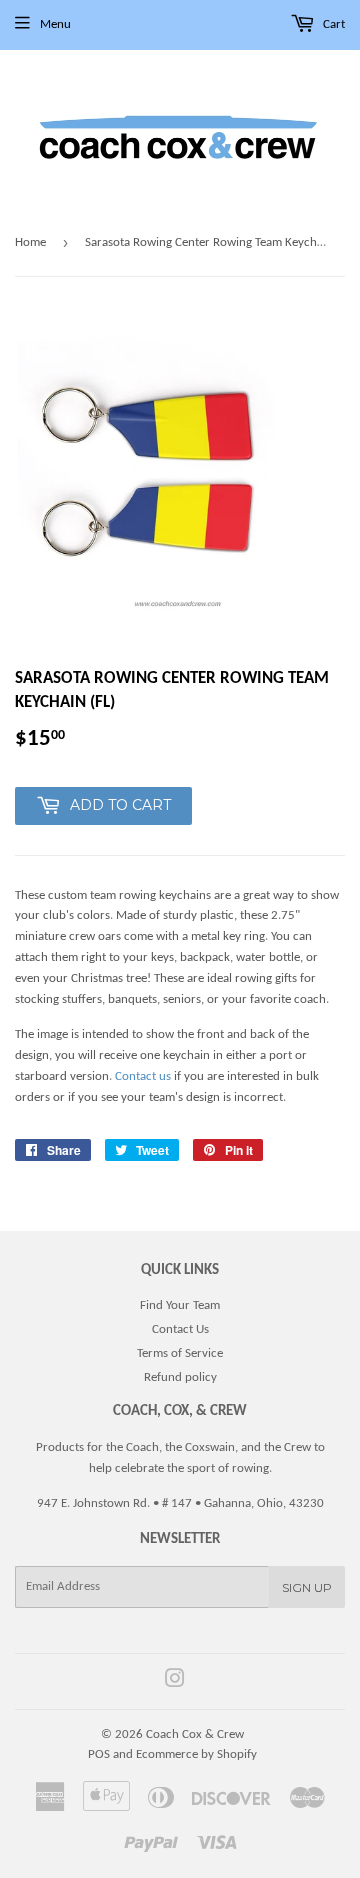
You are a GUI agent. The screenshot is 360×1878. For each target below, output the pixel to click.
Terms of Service (180, 1353)
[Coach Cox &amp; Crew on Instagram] (175, 1682)
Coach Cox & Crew (195, 1734)
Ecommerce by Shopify (196, 1754)
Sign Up (307, 1587)
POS (99, 1754)
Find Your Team (180, 1305)
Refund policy (180, 1377)
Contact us (143, 1076)
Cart (332, 24)
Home (30, 242)
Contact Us (180, 1329)
